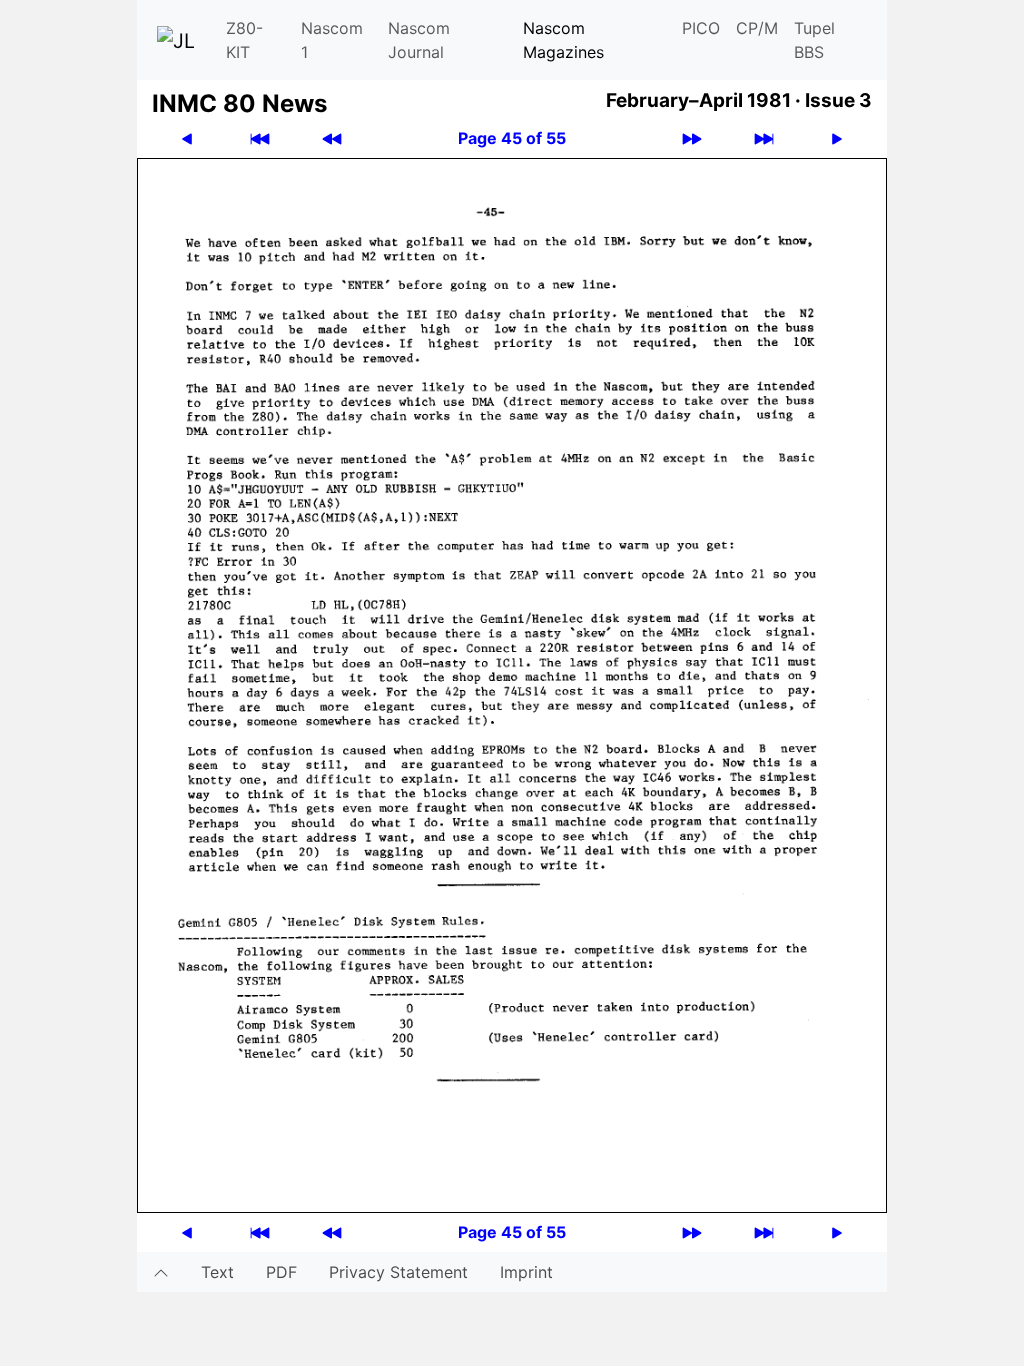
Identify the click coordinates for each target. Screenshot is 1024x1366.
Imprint (526, 1272)
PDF (281, 1272)
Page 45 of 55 (512, 138)
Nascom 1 (332, 40)
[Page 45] (512, 684)
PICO (701, 28)
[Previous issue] (332, 138)
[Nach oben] (161, 1272)
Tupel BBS (814, 40)
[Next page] (837, 138)
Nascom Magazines (563, 40)
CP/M (757, 28)
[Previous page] (187, 138)
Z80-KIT (244, 40)
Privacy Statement (398, 1272)
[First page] (260, 138)
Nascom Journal (419, 40)
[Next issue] (692, 138)
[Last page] (764, 138)
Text (217, 1272)
